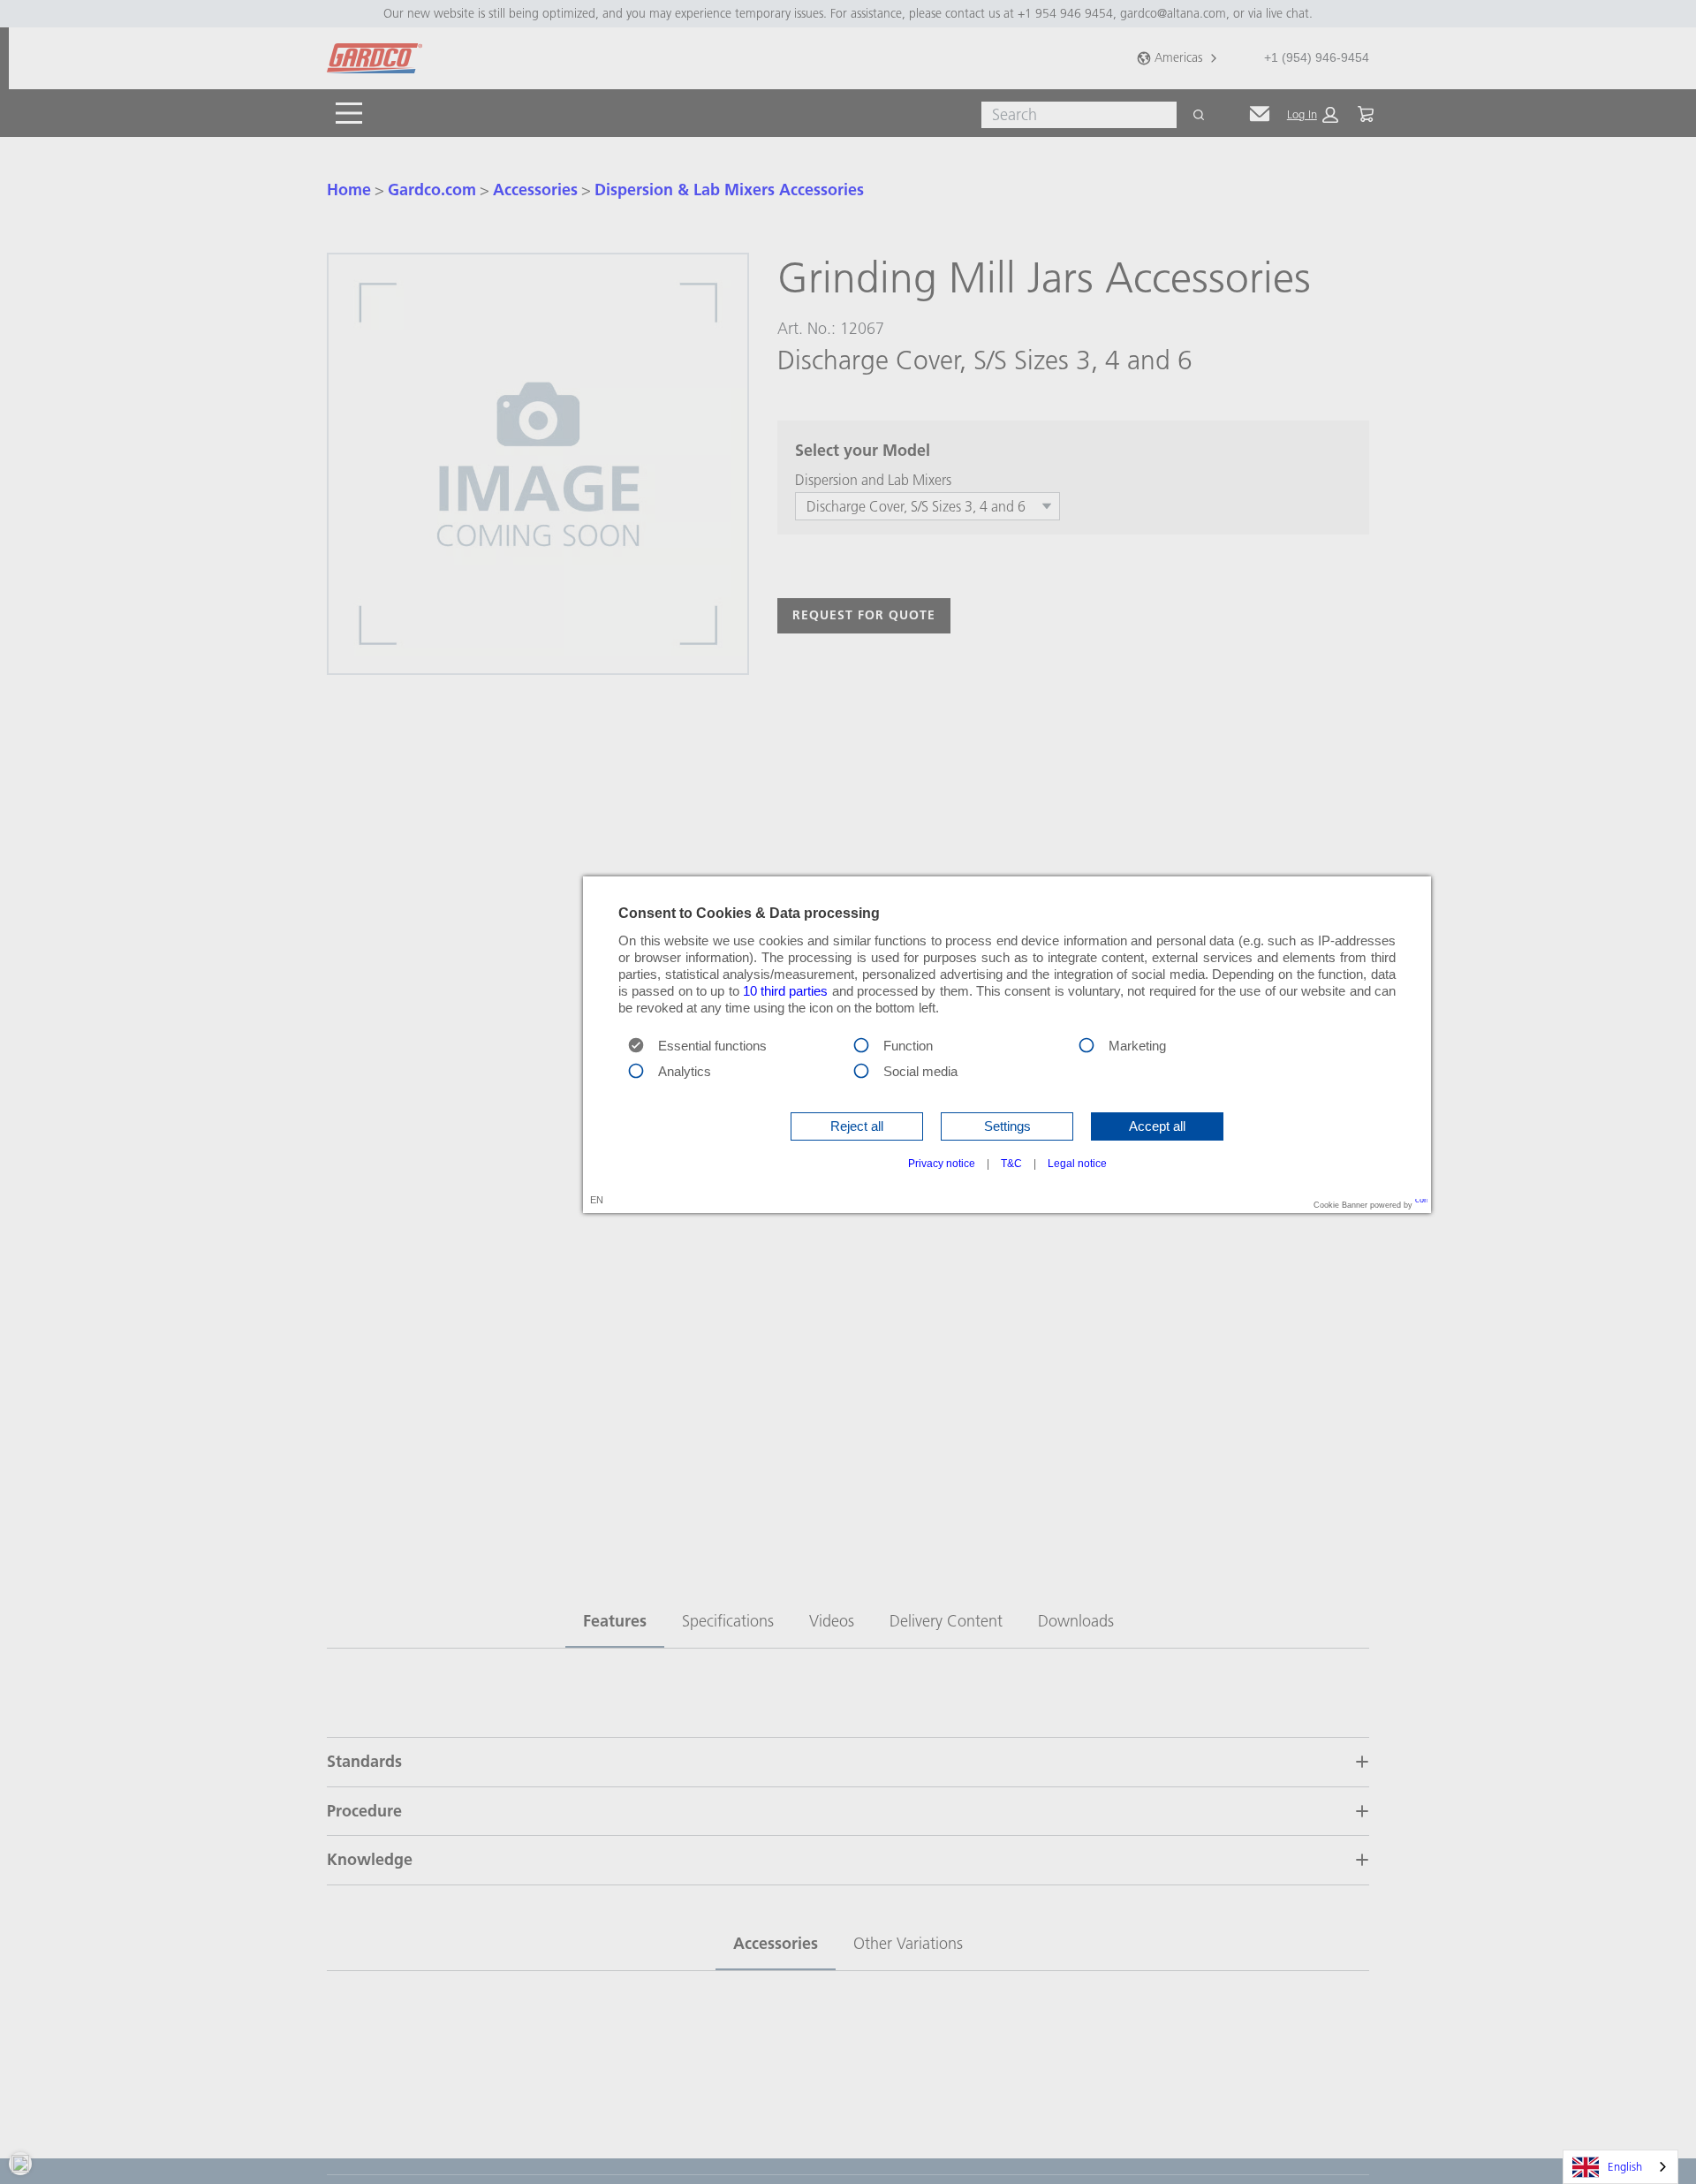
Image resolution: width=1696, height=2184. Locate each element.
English (1625, 2166)
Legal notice (1077, 1164)
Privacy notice (942, 1164)
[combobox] (1620, 2167)
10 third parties (786, 991)
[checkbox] (861, 1044)
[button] (857, 1126)
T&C (1011, 1164)
